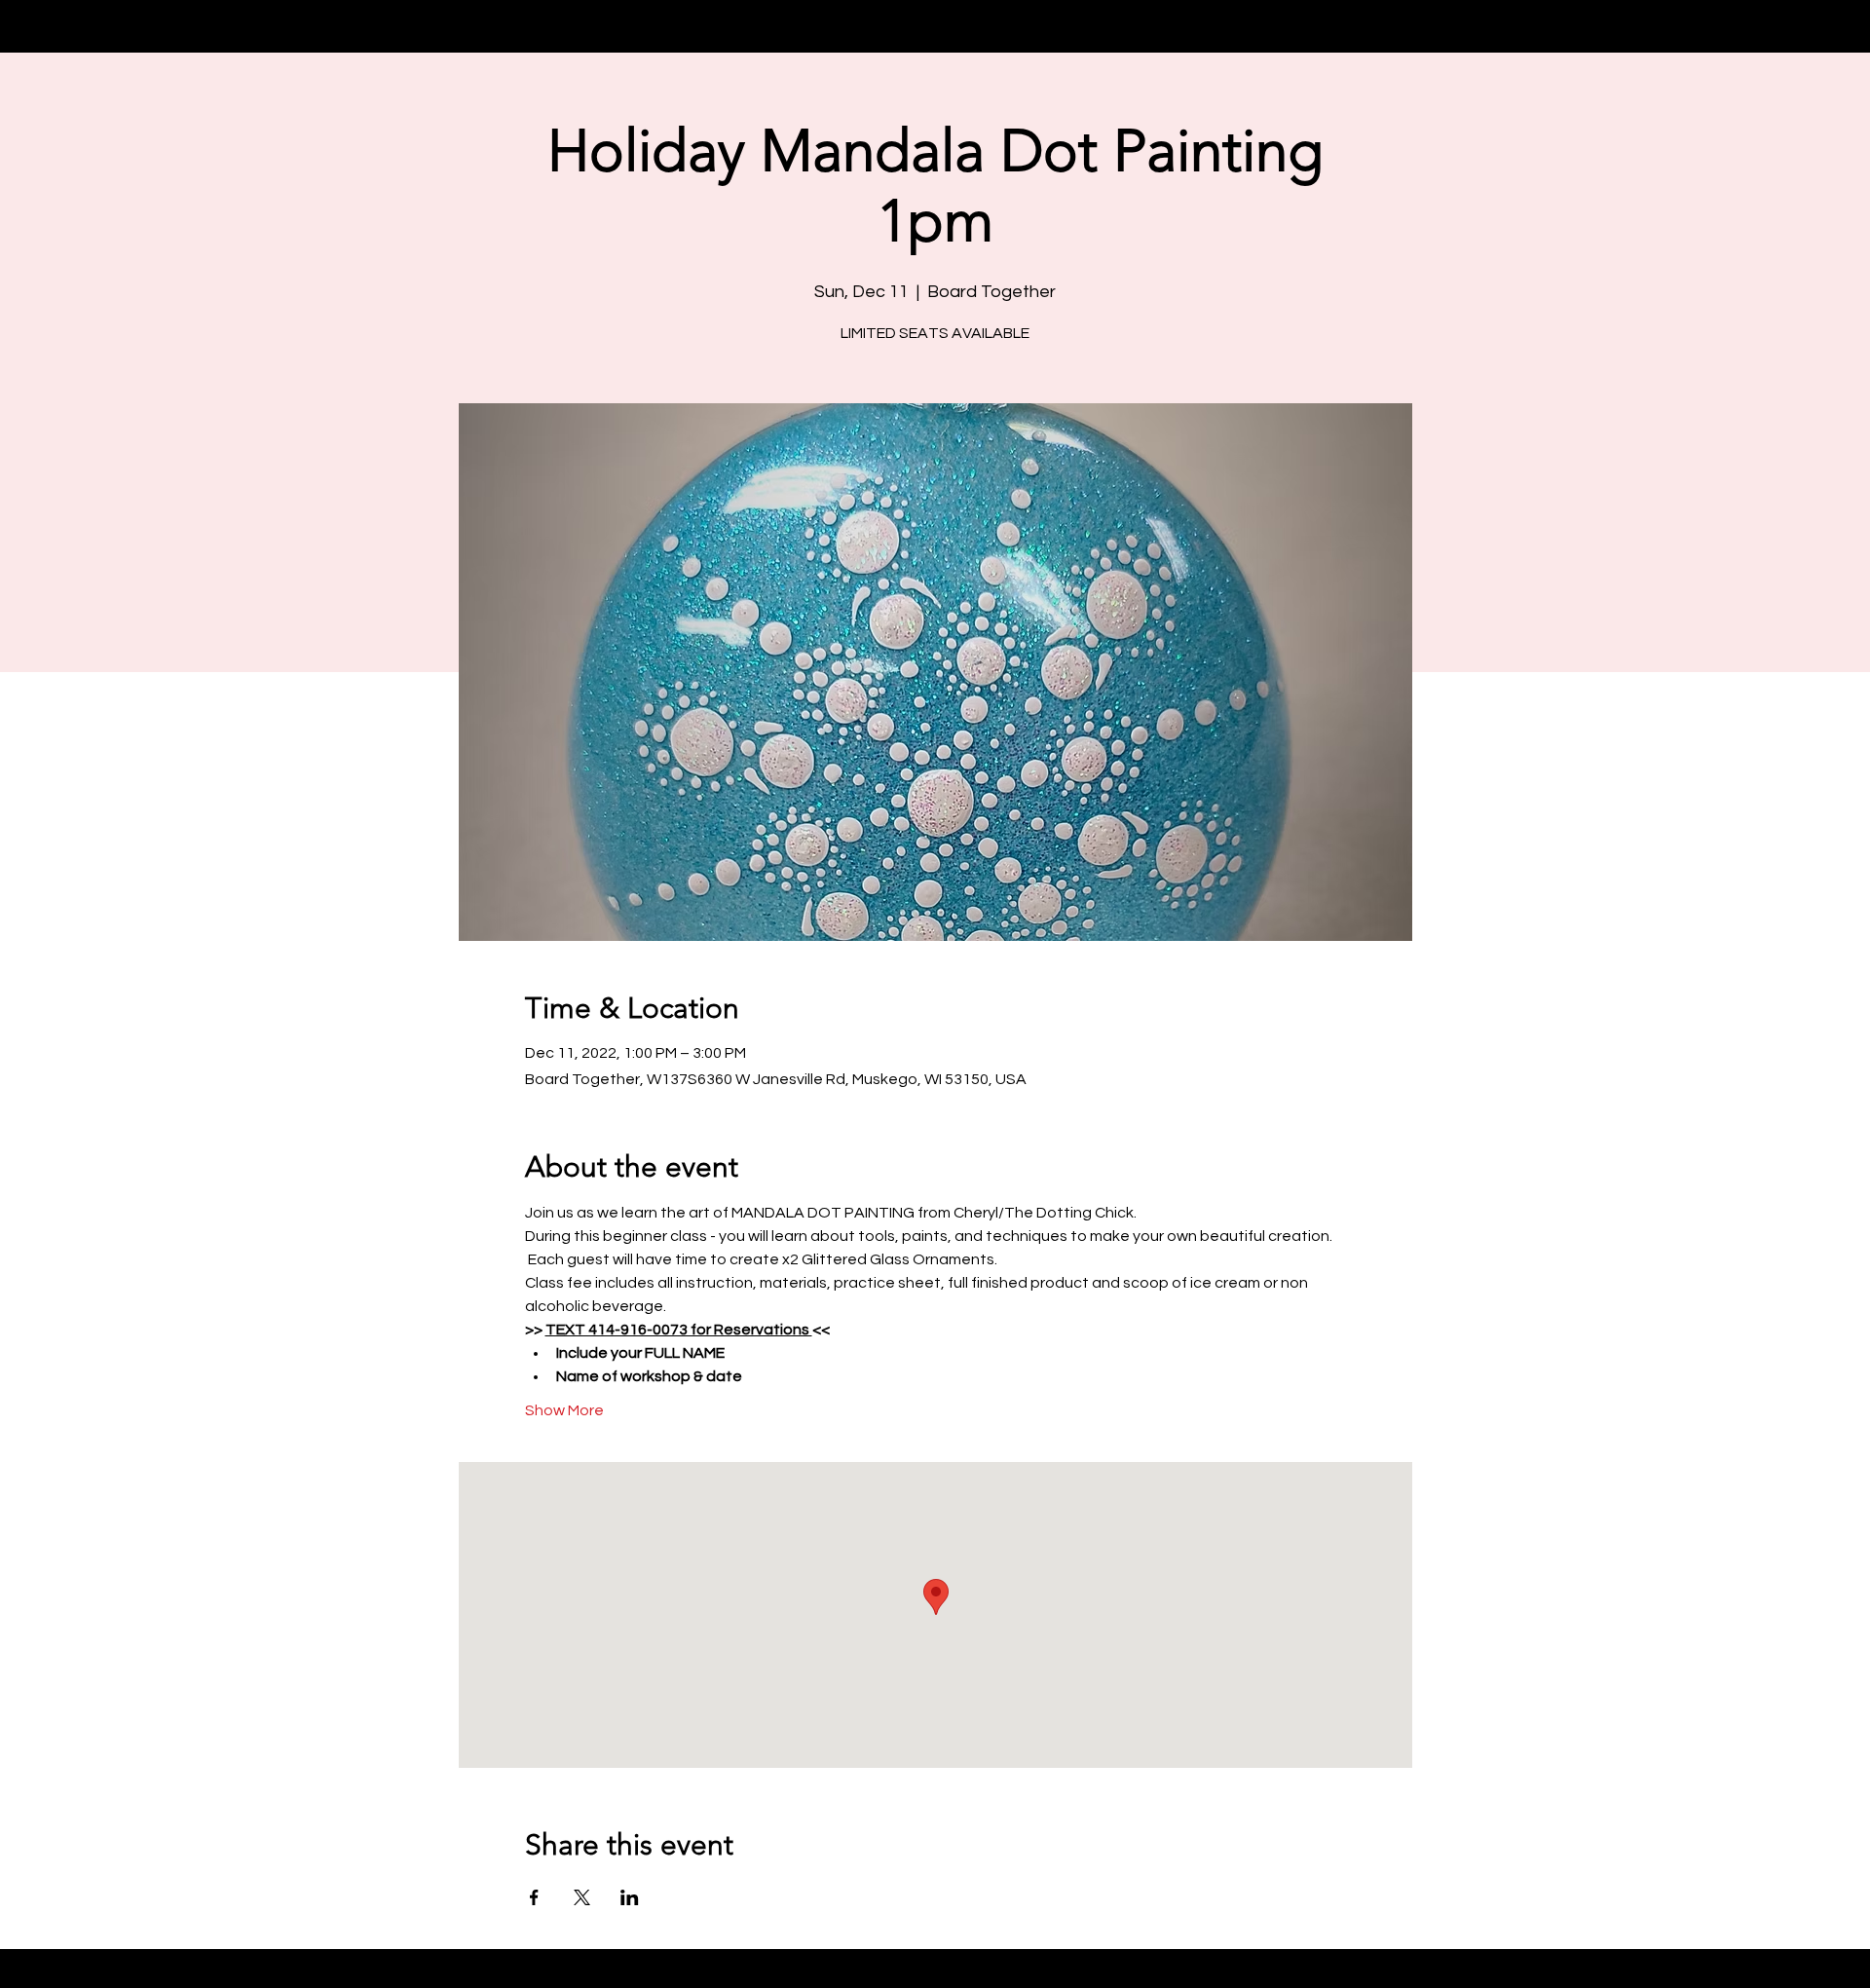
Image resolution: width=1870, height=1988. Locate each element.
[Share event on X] (582, 1897)
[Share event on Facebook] (534, 1897)
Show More (564, 1410)
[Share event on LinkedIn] (630, 1897)
